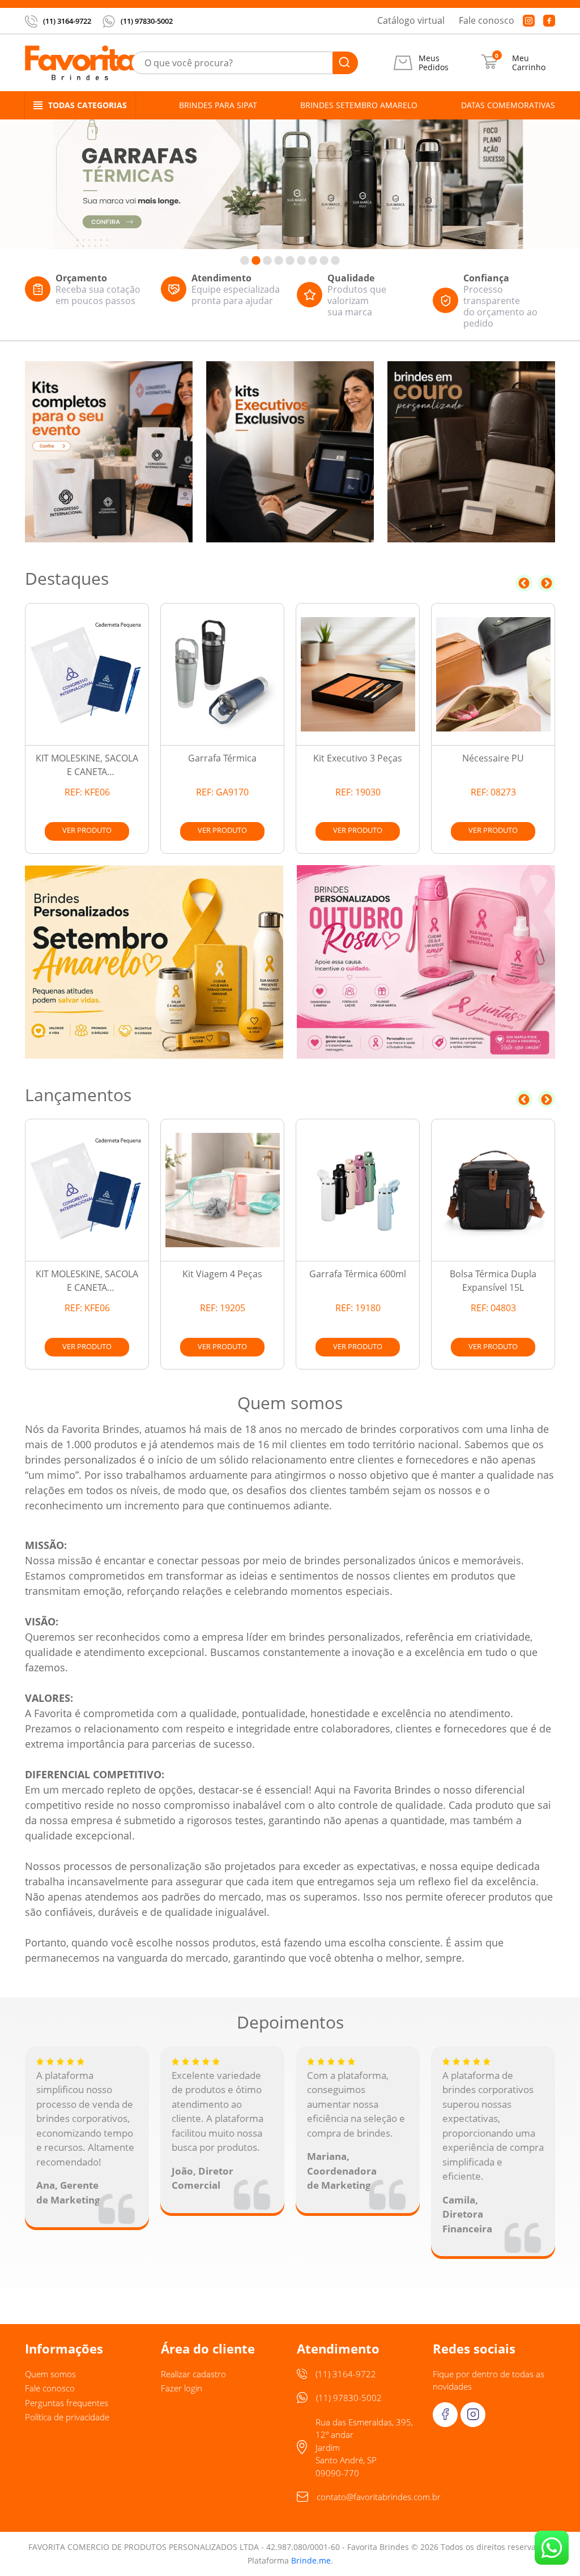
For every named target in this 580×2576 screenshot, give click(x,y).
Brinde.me (311, 2560)
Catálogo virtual (411, 20)
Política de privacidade (67, 2417)
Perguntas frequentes (67, 2403)
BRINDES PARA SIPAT (218, 105)
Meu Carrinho (529, 63)
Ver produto (87, 830)
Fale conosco (487, 20)
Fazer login (182, 2388)
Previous (524, 583)
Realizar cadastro (193, 2374)
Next (547, 583)
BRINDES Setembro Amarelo (359, 105)
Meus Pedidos (434, 63)
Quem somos (50, 2374)
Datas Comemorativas (508, 105)
